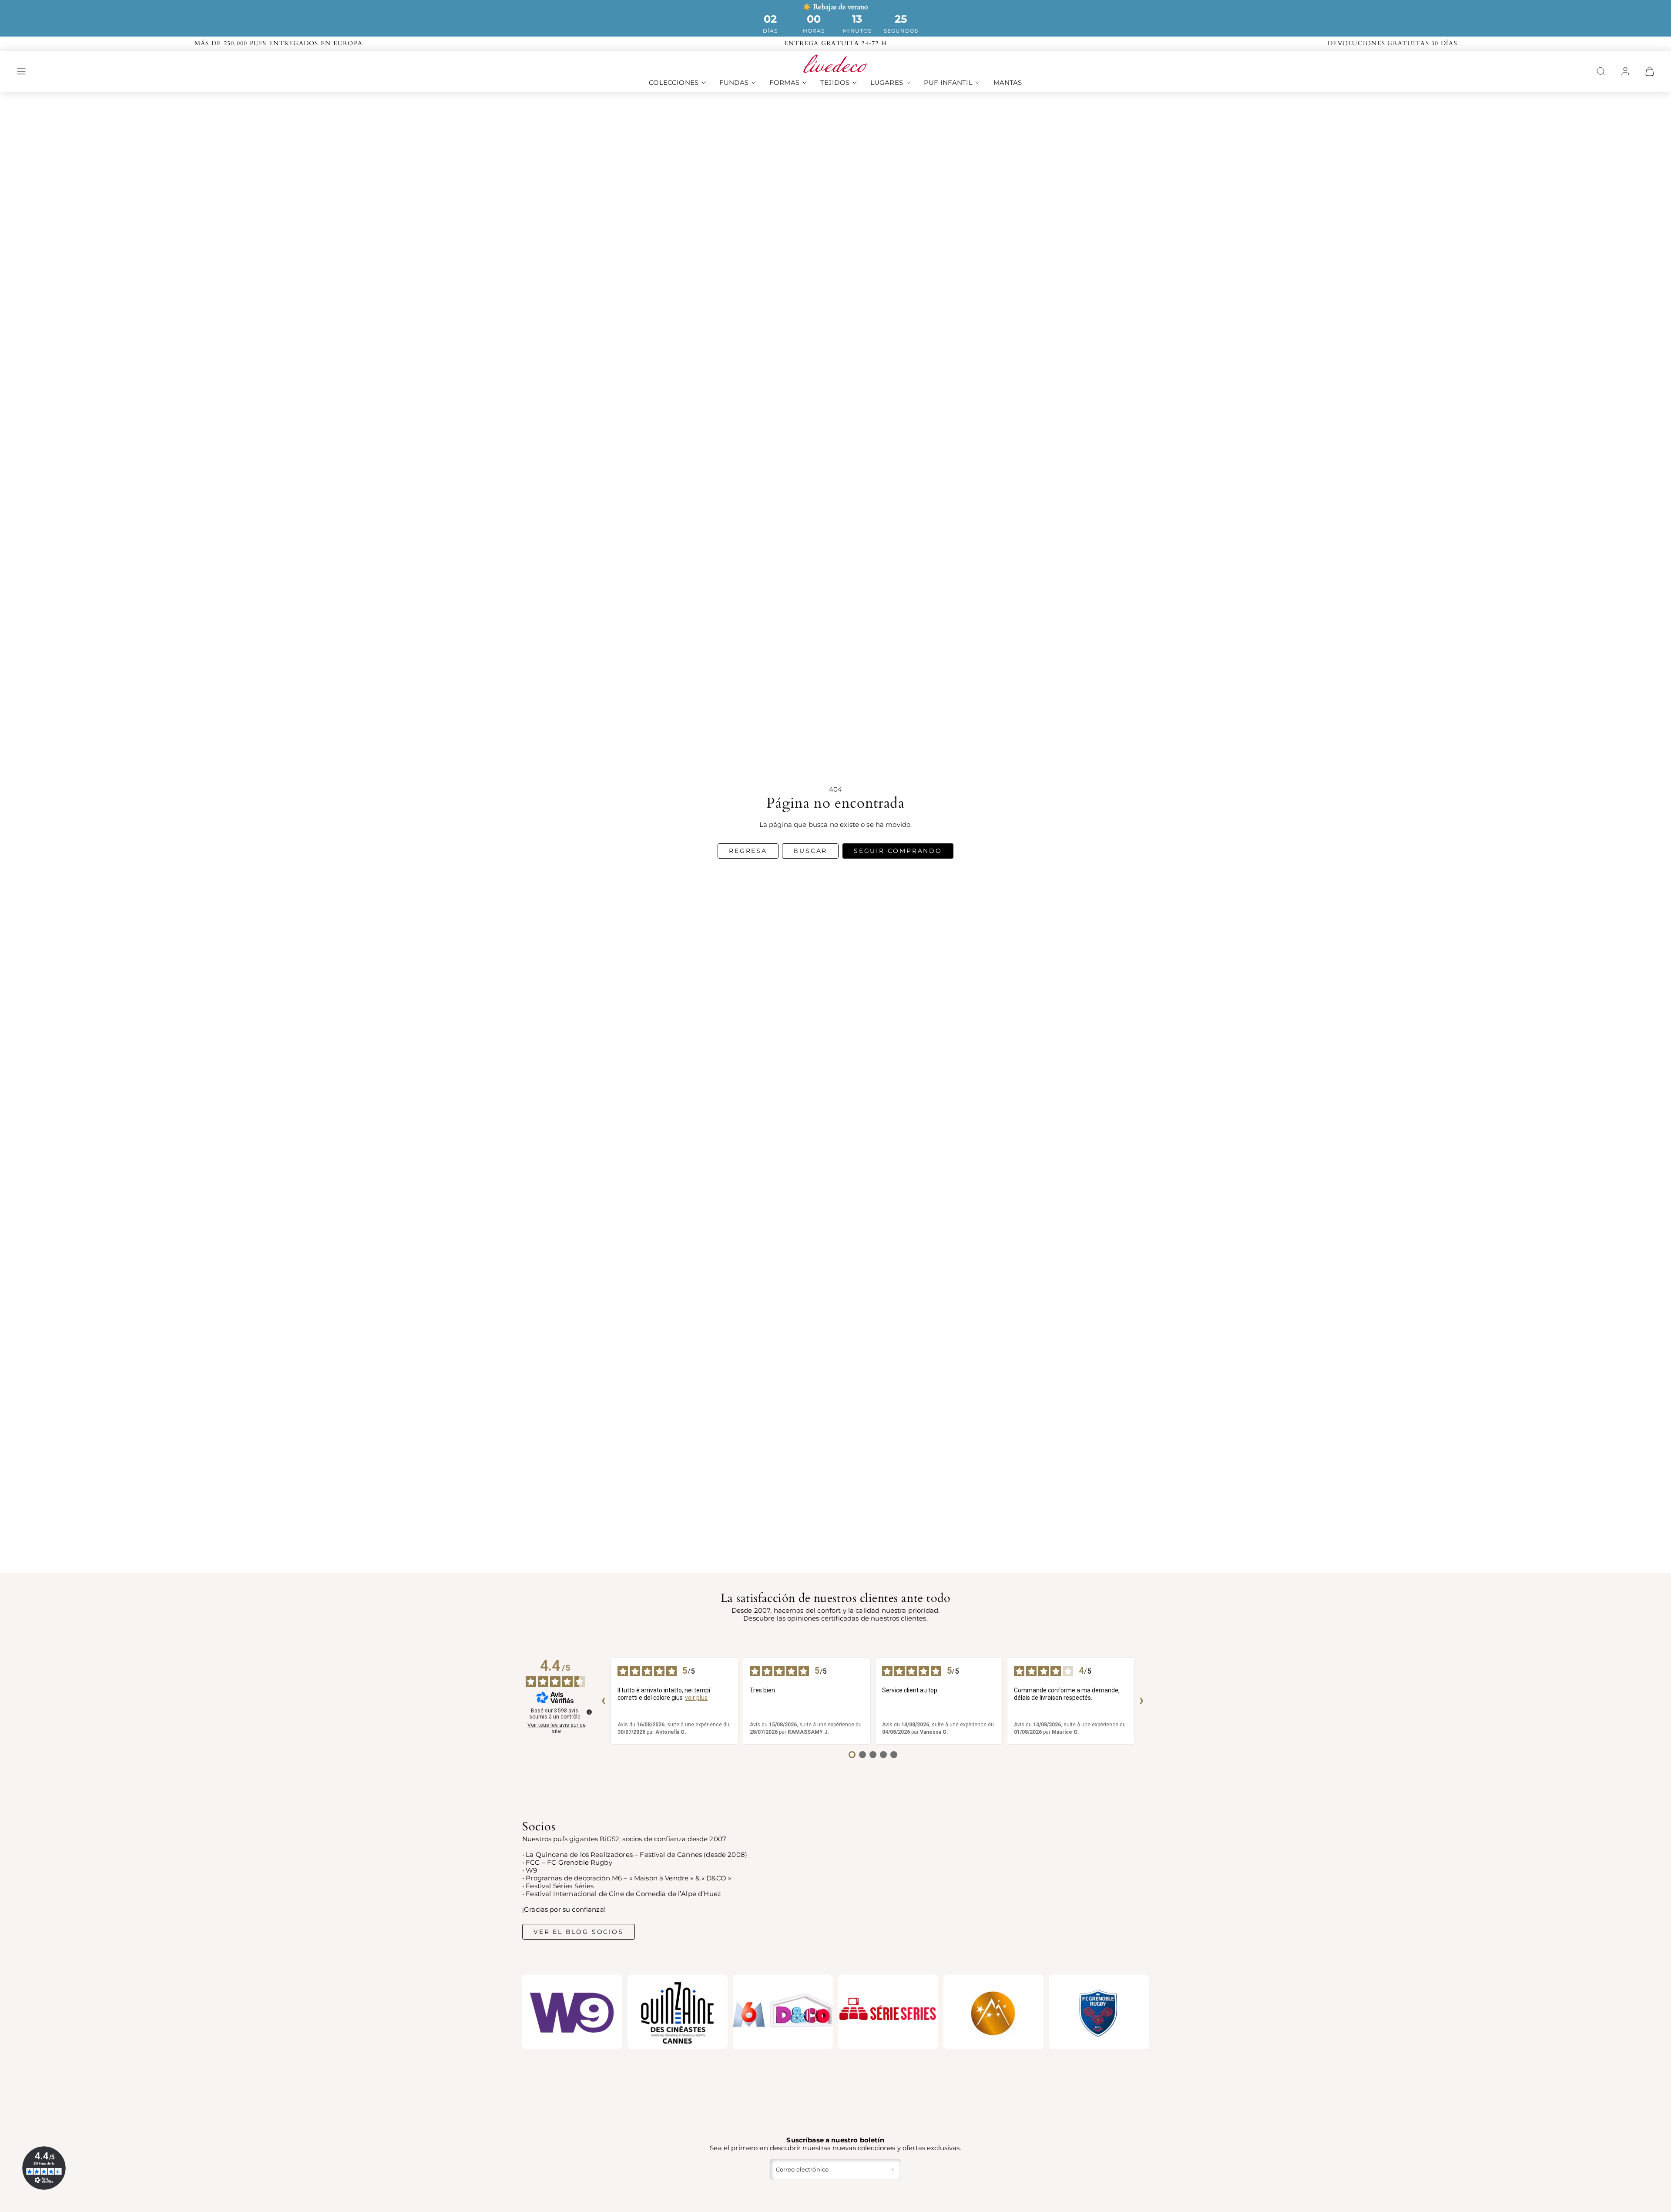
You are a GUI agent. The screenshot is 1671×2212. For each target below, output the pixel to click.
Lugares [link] (887, 82)
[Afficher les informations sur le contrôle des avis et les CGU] (589, 1712)
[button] (21, 71)
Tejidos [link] (835, 82)
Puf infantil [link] (948, 82)
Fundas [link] (734, 82)
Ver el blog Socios (578, 1932)
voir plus (696, 1698)
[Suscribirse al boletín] (893, 2169)
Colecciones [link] (674, 82)
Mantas (1008, 82)
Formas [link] (784, 82)
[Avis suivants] (1142, 1701)
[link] (1625, 71)
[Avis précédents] (604, 1701)
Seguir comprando (898, 851)
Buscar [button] (810, 851)
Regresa (748, 851)
